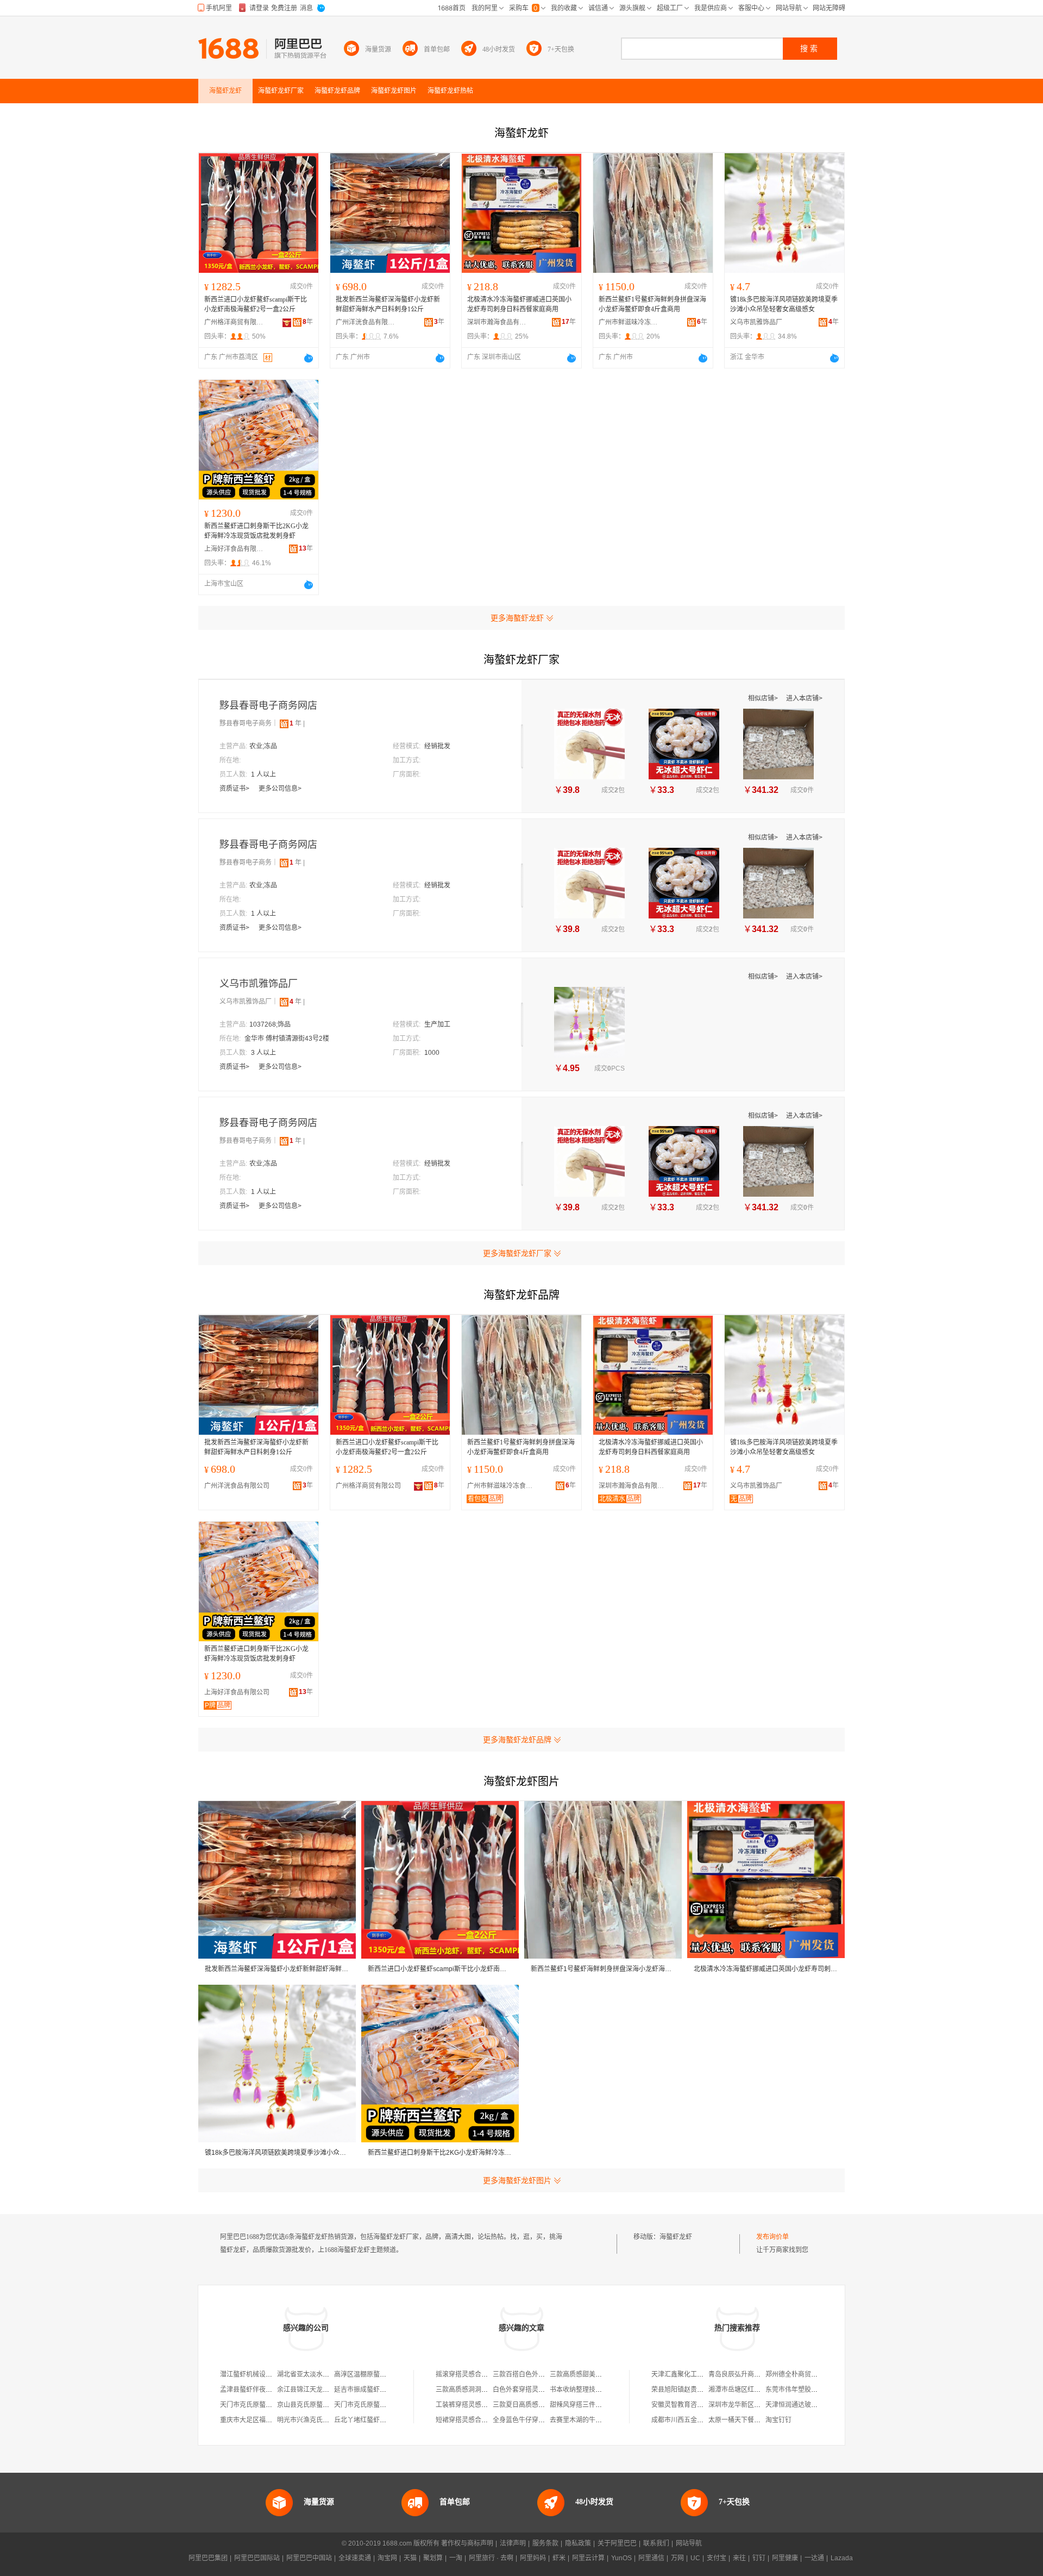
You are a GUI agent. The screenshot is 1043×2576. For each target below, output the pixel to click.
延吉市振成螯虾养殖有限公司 (376, 2390)
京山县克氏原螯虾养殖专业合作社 (326, 2405)
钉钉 (759, 2558)
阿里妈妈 (533, 2558)
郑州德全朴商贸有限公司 (801, 2374)
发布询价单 (772, 2237)
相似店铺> (764, 698)
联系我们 (656, 2543)
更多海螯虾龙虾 (517, 618)
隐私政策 (578, 2543)
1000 (432, 1053)
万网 (677, 2558)
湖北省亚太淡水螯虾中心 (313, 2374)
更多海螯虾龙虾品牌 (517, 1740)
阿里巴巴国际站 (257, 2558)
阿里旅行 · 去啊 (491, 2558)
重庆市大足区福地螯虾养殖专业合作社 (275, 2420)
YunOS (621, 2558)
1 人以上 (263, 774)
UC (695, 2558)
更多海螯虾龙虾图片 (517, 2180)
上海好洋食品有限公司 (234, 549)
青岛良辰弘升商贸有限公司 (747, 2374)
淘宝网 (387, 2558)
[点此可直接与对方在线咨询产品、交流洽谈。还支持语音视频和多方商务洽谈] (309, 358)
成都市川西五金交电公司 (687, 2420)
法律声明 (513, 2543)
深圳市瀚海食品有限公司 (497, 322)
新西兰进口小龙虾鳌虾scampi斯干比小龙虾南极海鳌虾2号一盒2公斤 (256, 304)
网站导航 (689, 2543)
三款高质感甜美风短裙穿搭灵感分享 (602, 2374)
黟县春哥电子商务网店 (268, 705)
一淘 (456, 2558)
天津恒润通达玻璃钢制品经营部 (811, 2405)
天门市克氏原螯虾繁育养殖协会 (266, 2405)
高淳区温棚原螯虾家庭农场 (373, 2374)
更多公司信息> (280, 789)
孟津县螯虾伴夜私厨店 (253, 2390)
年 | (297, 723)
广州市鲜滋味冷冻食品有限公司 (629, 322)
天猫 (410, 2558)
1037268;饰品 (270, 1024)
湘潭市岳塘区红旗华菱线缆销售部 (757, 2390)
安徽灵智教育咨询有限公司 (690, 2405)
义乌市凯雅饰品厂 (756, 322)
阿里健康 (785, 2558)
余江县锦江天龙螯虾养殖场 (316, 2390)
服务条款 (545, 2543)
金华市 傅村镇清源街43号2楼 (287, 1039)
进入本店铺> (804, 698)
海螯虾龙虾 (676, 2237)
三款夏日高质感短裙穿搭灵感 (535, 2405)
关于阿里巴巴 (617, 2543)
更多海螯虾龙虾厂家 (517, 1253)
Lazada (842, 2558)
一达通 (814, 2558)
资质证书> (235, 789)
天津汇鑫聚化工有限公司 (687, 2374)
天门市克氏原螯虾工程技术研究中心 (386, 2405)
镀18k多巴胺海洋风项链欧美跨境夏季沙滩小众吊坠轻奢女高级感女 (784, 304)
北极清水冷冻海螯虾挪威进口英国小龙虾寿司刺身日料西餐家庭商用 (519, 304)
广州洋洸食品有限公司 (366, 322)
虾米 (559, 2558)
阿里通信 (651, 2558)
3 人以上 (263, 1053)
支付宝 (717, 2558)
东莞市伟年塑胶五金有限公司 (808, 2390)
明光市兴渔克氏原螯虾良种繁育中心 (329, 2420)
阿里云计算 (588, 2558)
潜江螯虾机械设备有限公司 (259, 2374)
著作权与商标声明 (467, 2543)
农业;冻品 (263, 746)
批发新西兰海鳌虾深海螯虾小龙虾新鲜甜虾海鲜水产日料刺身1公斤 (388, 304)
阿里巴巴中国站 (309, 2558)
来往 (739, 2558)
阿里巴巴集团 (208, 2558)
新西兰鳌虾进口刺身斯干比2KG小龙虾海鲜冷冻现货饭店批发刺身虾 (256, 531)
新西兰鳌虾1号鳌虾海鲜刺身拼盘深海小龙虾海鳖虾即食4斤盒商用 (652, 304)
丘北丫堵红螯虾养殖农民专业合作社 (386, 2420)
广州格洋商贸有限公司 (234, 322)
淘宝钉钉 (778, 2420)
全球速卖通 (355, 2558)
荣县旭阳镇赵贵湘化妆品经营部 (697, 2390)
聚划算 (433, 2558)
